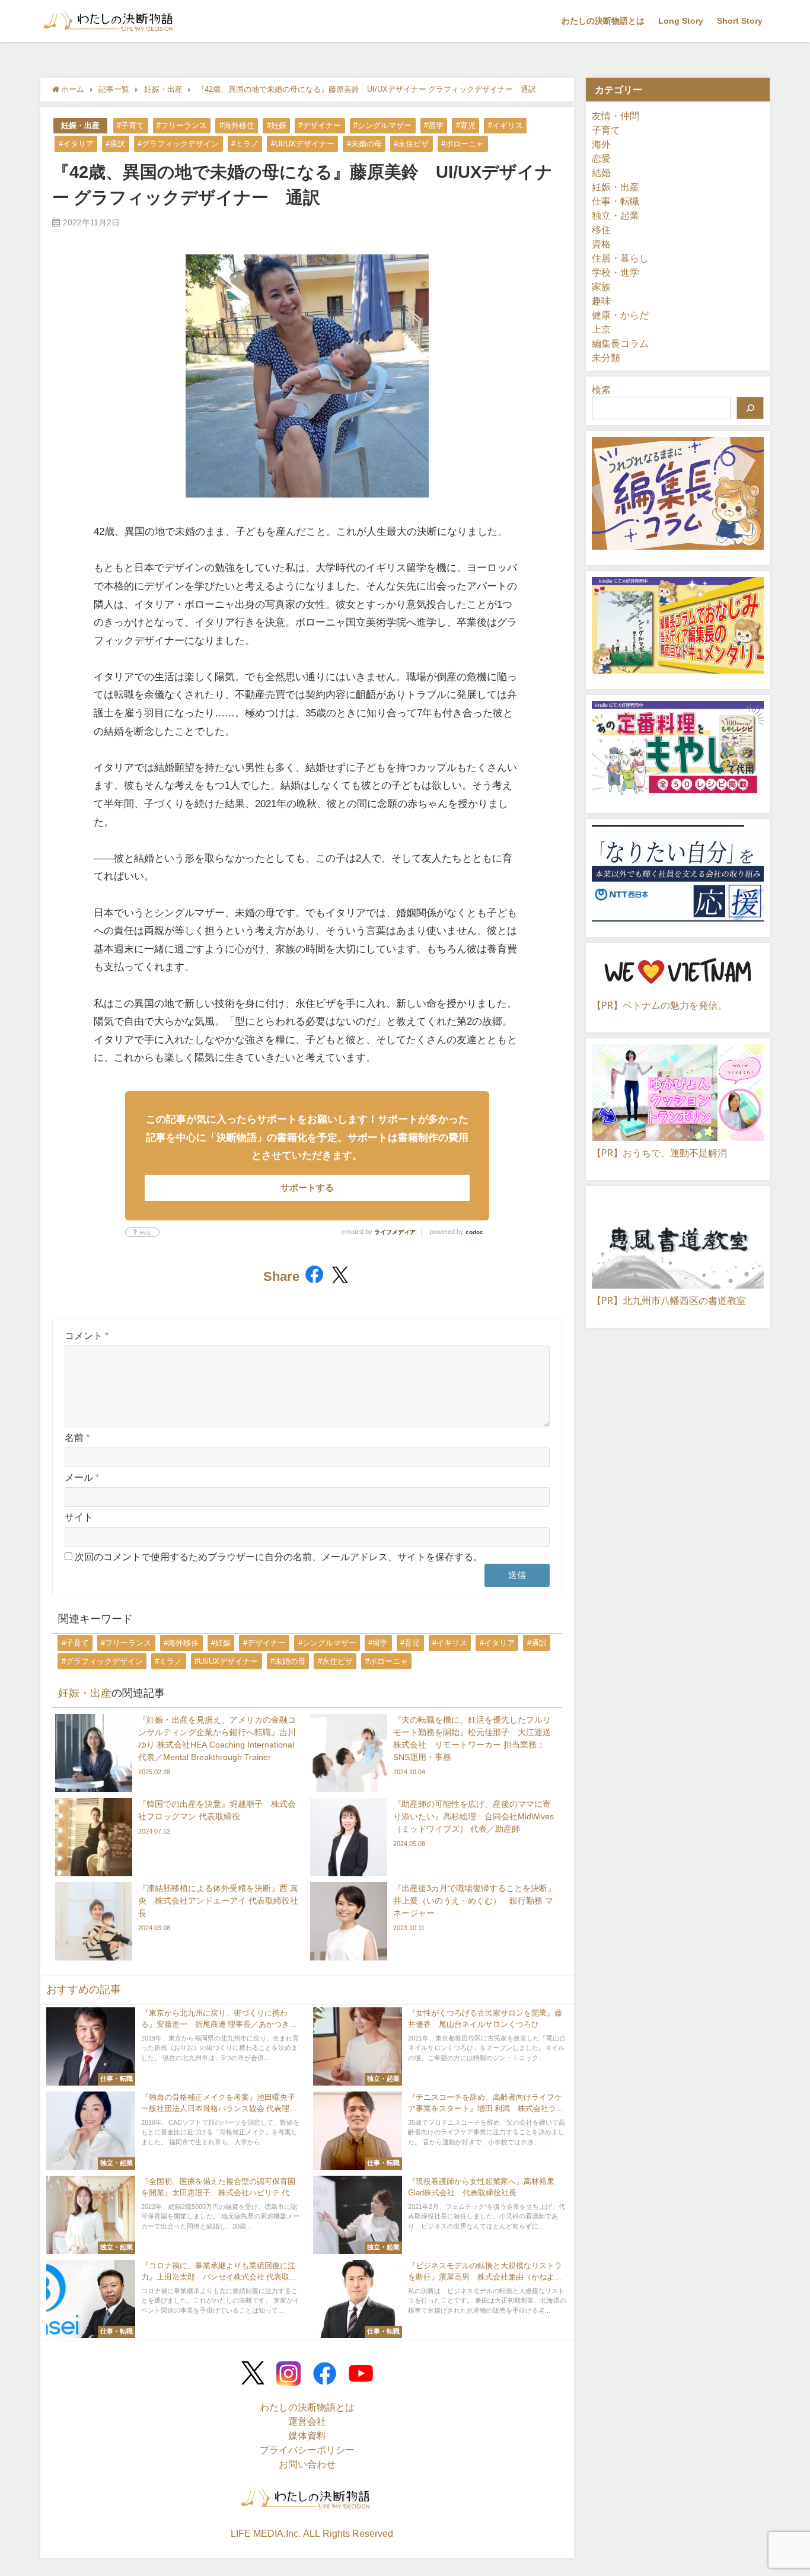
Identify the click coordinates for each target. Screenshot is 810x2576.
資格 (601, 244)
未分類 (606, 358)
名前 (77, 1437)
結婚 (601, 173)
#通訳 (115, 144)
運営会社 (307, 2421)
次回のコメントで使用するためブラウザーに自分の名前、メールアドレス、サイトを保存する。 (279, 1557)
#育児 (466, 125)
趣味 (601, 301)
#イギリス (506, 125)
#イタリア (76, 144)
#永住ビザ (411, 144)
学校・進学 (616, 272)
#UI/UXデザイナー (303, 144)
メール (82, 1477)
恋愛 (601, 158)
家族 (601, 286)
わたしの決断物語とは (603, 21)
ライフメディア (395, 1232)
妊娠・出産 (80, 125)
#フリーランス (182, 125)
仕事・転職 (616, 201)
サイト (79, 1517)
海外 (601, 144)
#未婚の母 (364, 144)
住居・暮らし (620, 258)
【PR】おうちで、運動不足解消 (659, 1153)
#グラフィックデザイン (178, 144)
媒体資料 (307, 2435)
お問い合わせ (307, 2464)
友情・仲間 (616, 116)
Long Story (681, 21)
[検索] (750, 408)
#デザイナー (320, 125)
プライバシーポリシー (307, 2450)
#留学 (434, 125)
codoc (474, 1232)
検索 (601, 390)
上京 (601, 329)
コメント (87, 1335)
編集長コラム (620, 343)
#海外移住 (237, 125)
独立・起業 (616, 215)
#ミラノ (245, 144)
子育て (606, 130)
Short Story (740, 21)
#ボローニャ (463, 144)
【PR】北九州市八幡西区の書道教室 (669, 1300)
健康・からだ (620, 315)
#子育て (130, 125)
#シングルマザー (382, 125)
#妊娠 (277, 125)
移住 (601, 229)
